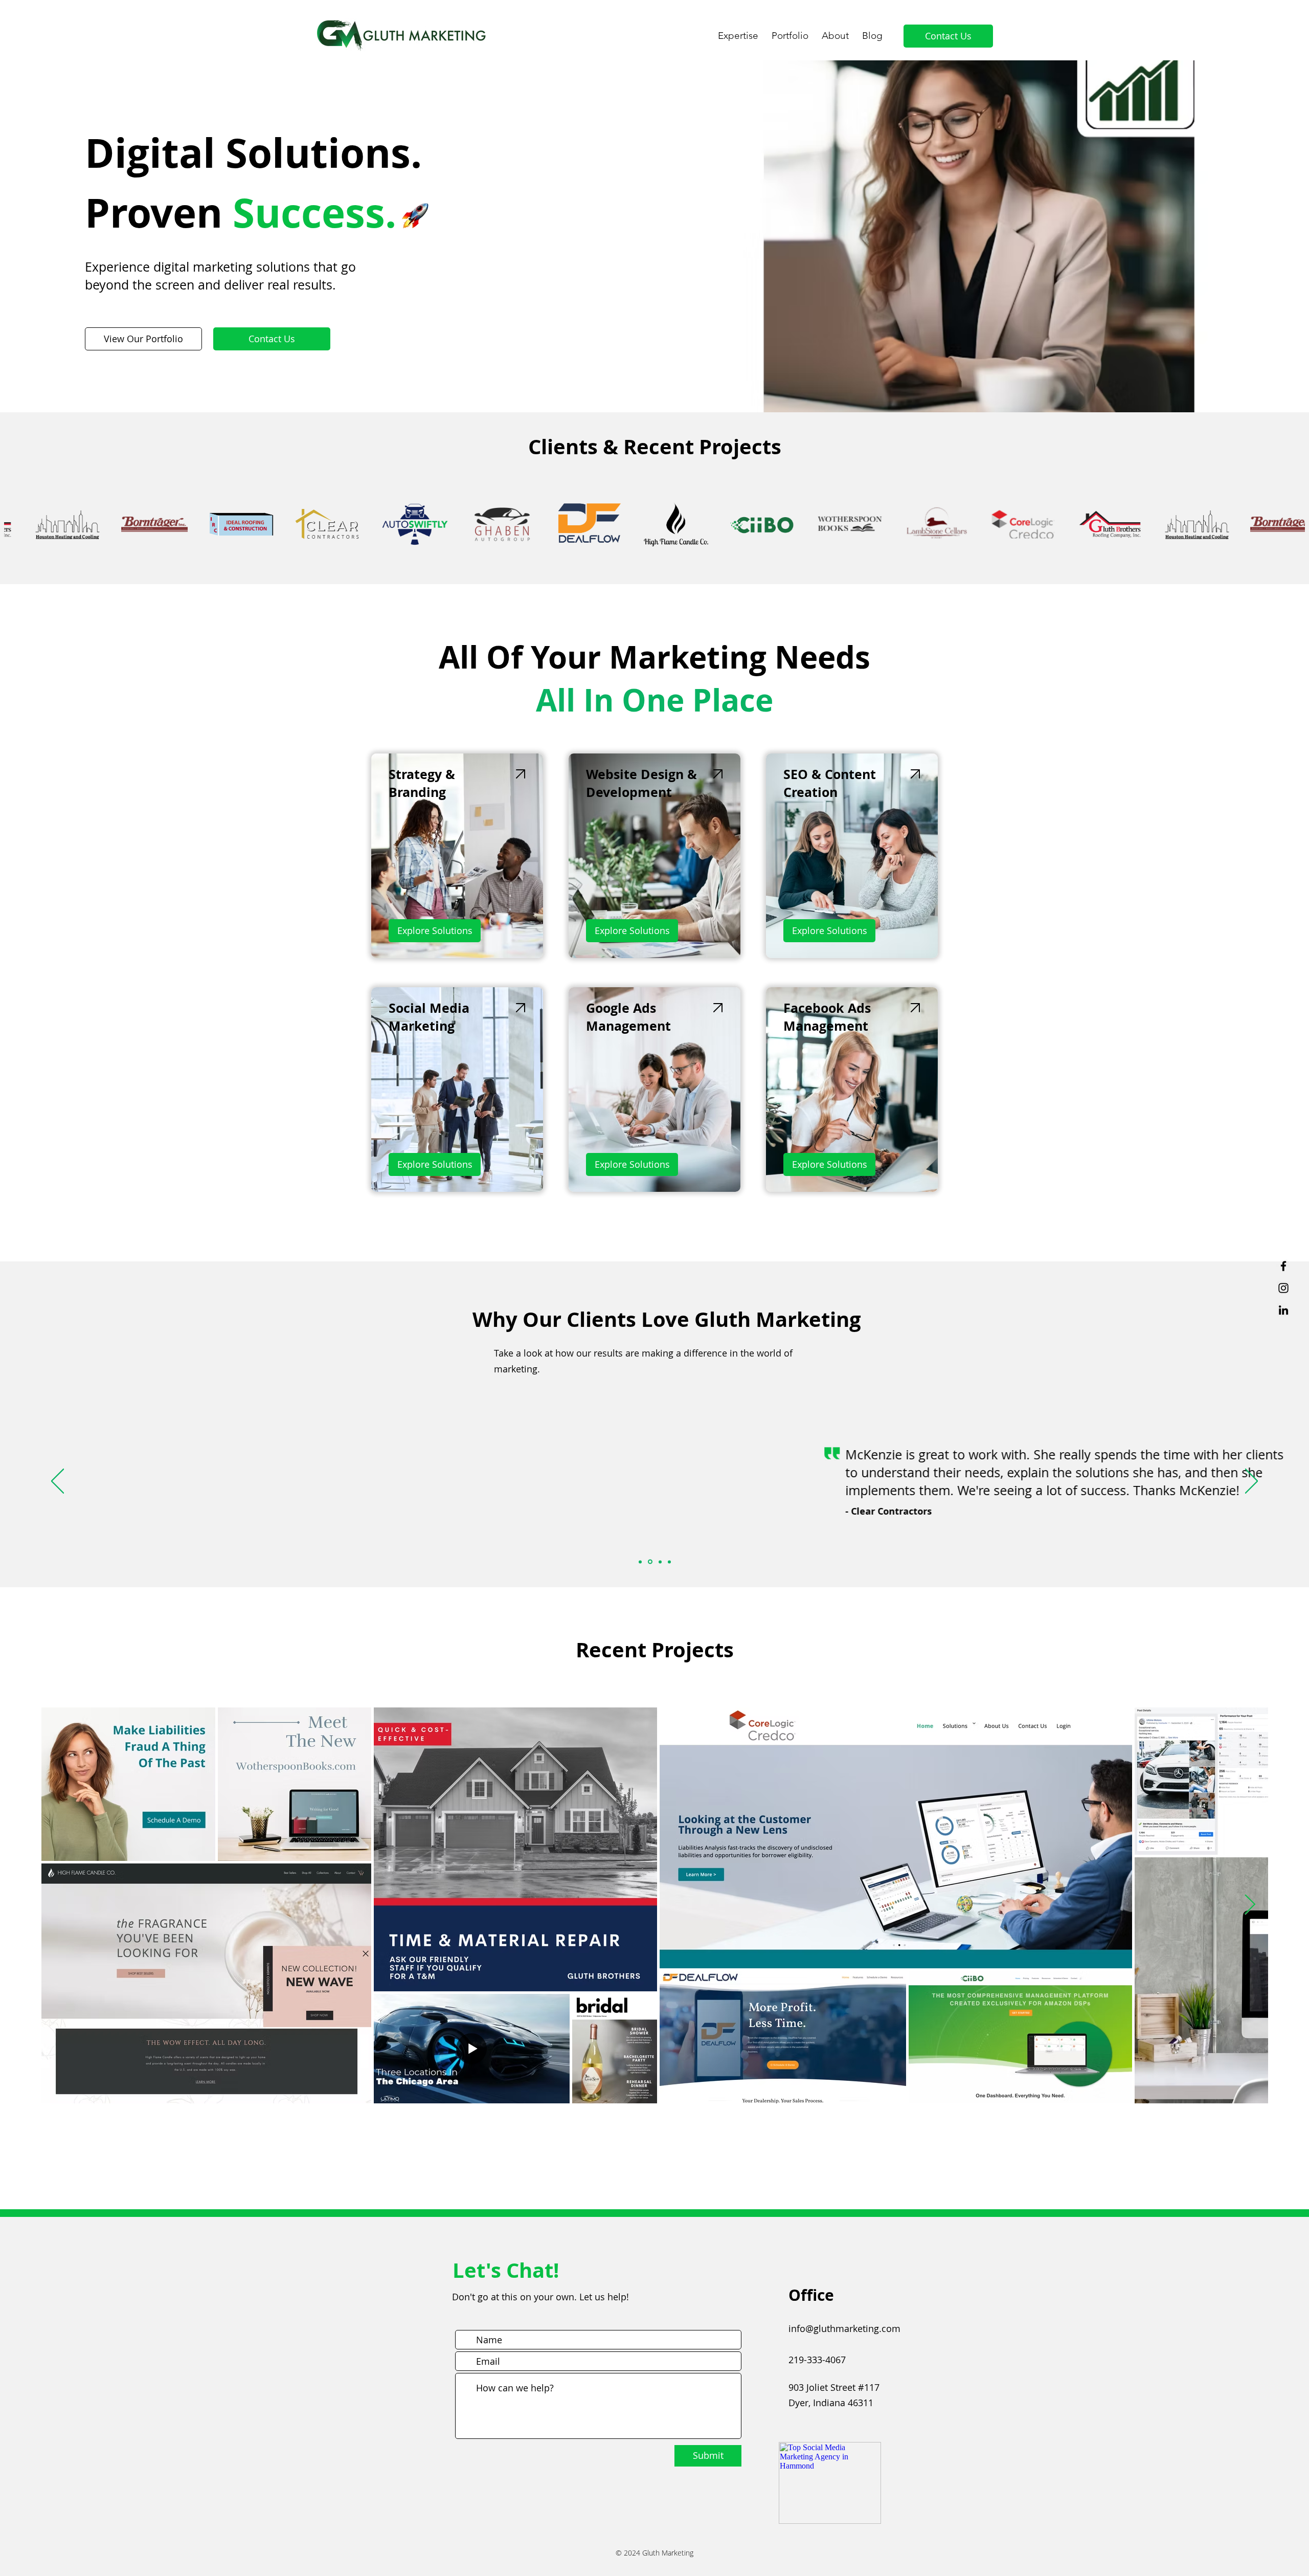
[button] (738, 31)
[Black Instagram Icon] (1283, 1288)
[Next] (1251, 1482)
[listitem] (457, 856)
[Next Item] (1250, 1905)
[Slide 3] (659, 1562)
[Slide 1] (640, 1562)
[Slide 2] (649, 1562)
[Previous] (58, 1482)
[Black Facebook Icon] (1283, 1266)
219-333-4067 (817, 2360)
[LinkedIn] (1283, 1310)
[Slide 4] (669, 1562)
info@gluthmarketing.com (844, 2328)
